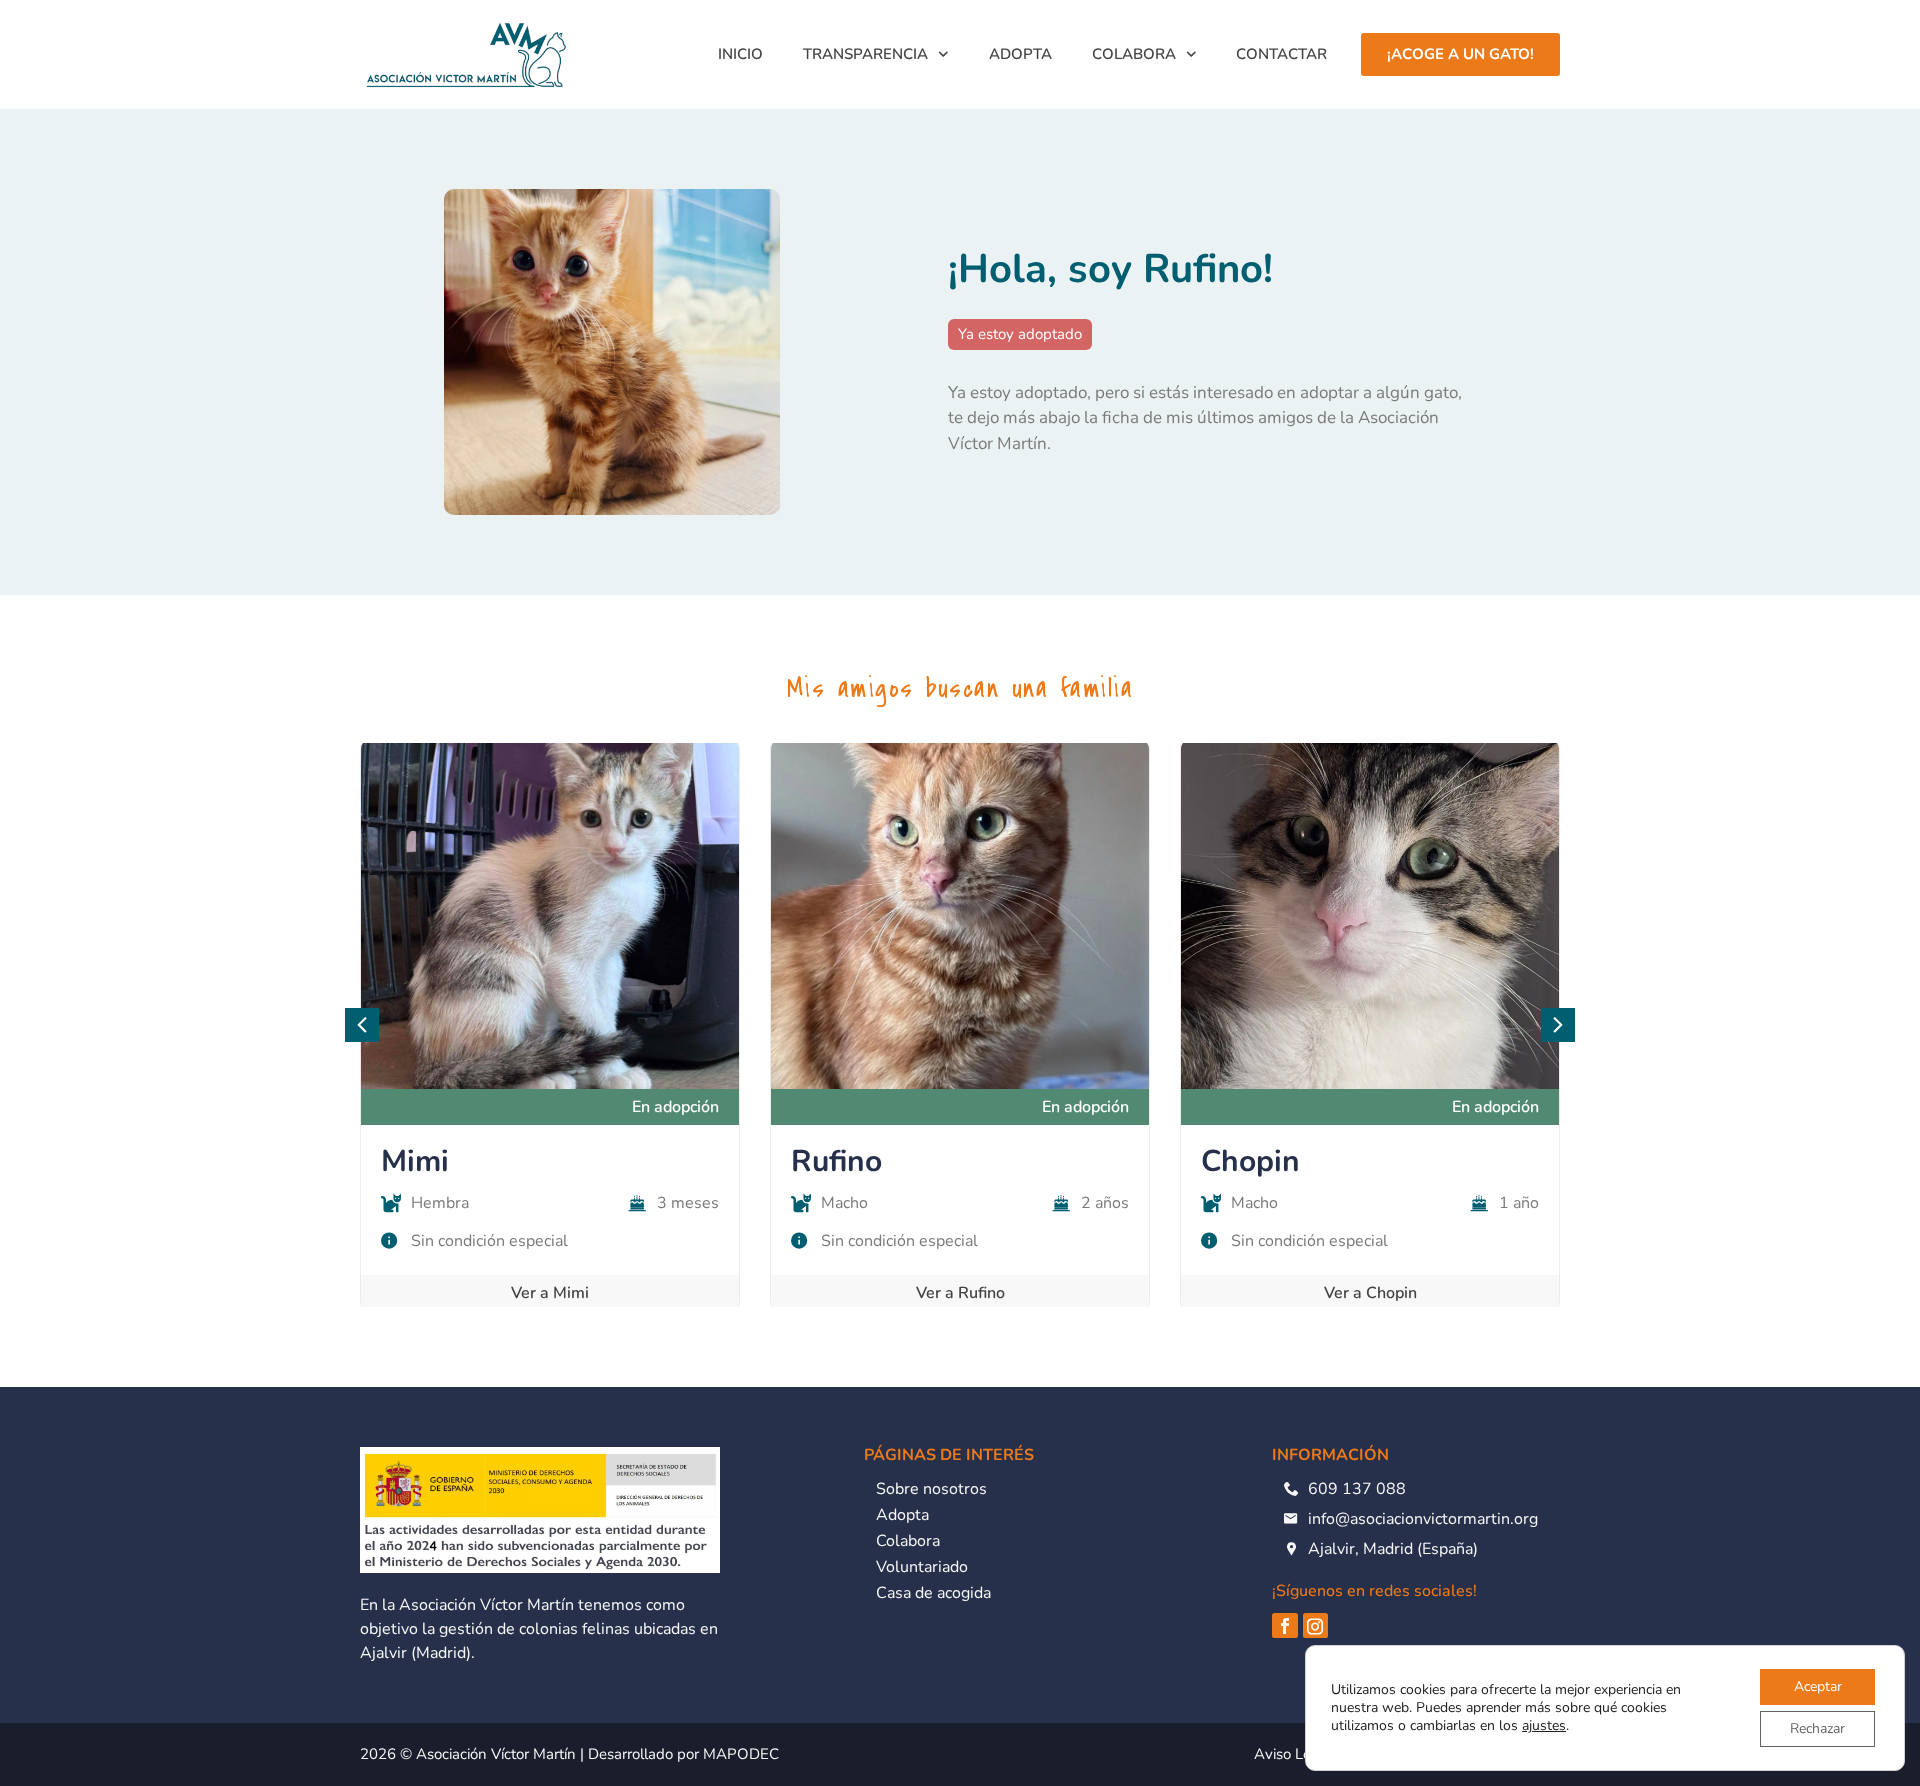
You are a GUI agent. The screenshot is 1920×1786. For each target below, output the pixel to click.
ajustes (1544, 1726)
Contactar (1281, 54)
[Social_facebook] (1285, 1626)
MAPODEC (741, 1754)
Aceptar (1818, 1686)
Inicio (740, 54)
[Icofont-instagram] (1316, 1626)
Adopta (1020, 54)
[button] (1558, 1025)
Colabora (1134, 54)
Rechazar (1817, 1728)
